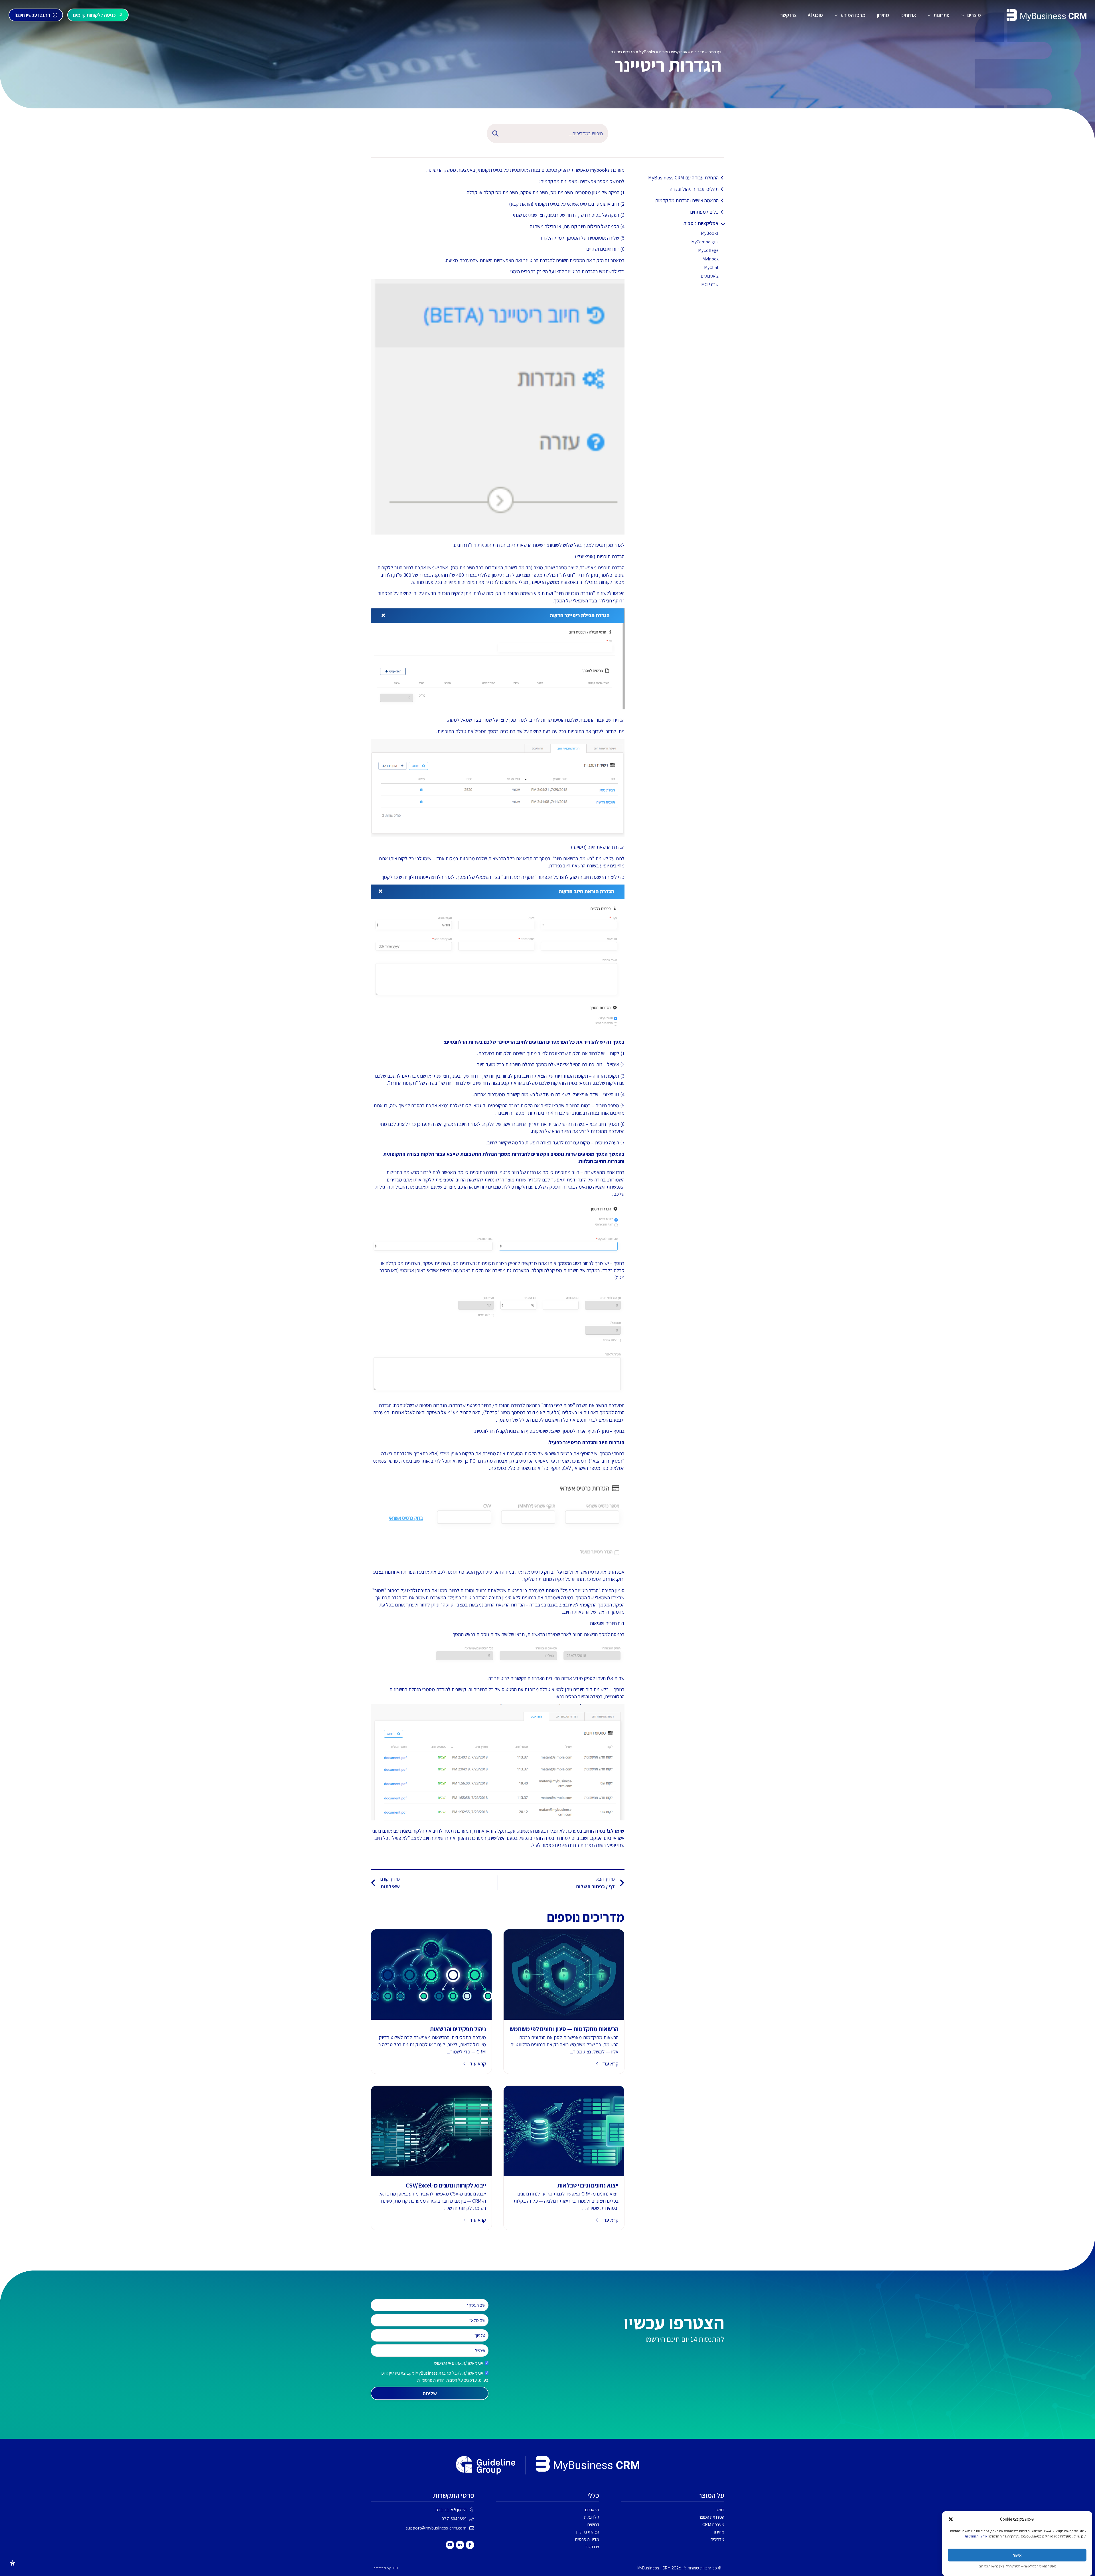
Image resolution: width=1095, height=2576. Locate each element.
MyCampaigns (705, 242)
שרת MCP (710, 285)
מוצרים (974, 15)
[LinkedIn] (460, 2545)
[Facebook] (470, 2545)
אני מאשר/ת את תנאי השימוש (459, 2363)
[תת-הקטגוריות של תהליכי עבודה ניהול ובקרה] (723, 189)
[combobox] (557, 133)
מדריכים (698, 52)
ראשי (720, 2510)
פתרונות (942, 15)
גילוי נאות (592, 2517)
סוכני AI (815, 15)
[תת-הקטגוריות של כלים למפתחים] (723, 212)
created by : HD (386, 2568)
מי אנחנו (592, 2510)
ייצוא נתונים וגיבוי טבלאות (588, 2185)
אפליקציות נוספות (673, 52)
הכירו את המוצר (712, 2517)
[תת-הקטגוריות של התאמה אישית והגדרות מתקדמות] (723, 201)
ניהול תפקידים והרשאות (458, 2029)
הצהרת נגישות (588, 2532)
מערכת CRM (713, 2525)
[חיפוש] (494, 133)
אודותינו (908, 15)
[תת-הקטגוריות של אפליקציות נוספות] (723, 223)
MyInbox (710, 259)
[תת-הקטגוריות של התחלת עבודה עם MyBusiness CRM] (723, 178)
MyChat (711, 267)
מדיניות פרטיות (587, 2539)
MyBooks (647, 52)
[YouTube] (450, 2545)
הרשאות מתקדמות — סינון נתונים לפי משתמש (564, 2029)
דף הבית (715, 52)
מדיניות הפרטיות (976, 2536)
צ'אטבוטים (710, 276)
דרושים (593, 2525)
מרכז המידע (853, 15)
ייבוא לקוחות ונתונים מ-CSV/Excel (446, 2185)
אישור (1017, 2555)
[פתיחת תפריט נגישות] (13, 2563)
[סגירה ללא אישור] (951, 2519)
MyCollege (708, 250)
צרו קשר (788, 15)
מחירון (883, 15)
